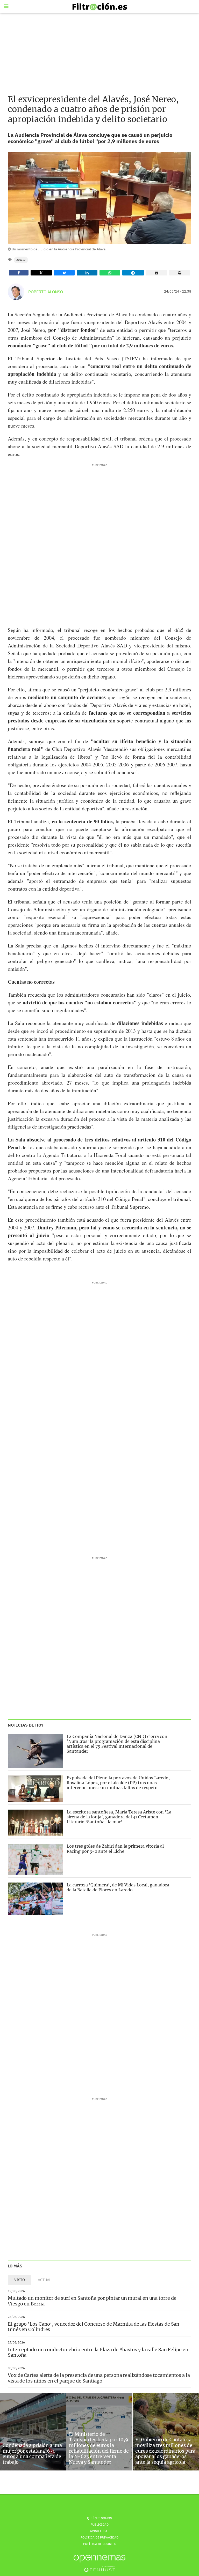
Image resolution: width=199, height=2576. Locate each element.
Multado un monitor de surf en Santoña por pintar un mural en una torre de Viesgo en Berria (92, 2301)
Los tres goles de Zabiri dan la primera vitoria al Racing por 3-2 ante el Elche (115, 1849)
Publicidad (99, 2524)
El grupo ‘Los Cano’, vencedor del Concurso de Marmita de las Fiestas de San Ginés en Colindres (94, 2327)
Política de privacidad (99, 2537)
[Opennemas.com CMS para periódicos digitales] (99, 2563)
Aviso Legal (99, 2531)
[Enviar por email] (157, 273)
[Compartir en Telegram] (133, 273)
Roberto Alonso (46, 292)
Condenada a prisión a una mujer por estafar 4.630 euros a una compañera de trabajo (32, 2454)
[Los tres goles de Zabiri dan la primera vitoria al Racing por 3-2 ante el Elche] (35, 1859)
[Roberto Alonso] (16, 292)
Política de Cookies (100, 2544)
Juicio (21, 260)
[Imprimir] (180, 273)
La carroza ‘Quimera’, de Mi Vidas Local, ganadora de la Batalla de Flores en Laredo (118, 1887)
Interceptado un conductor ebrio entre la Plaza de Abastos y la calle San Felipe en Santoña (98, 2352)
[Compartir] (19, 273)
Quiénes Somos (99, 2518)
